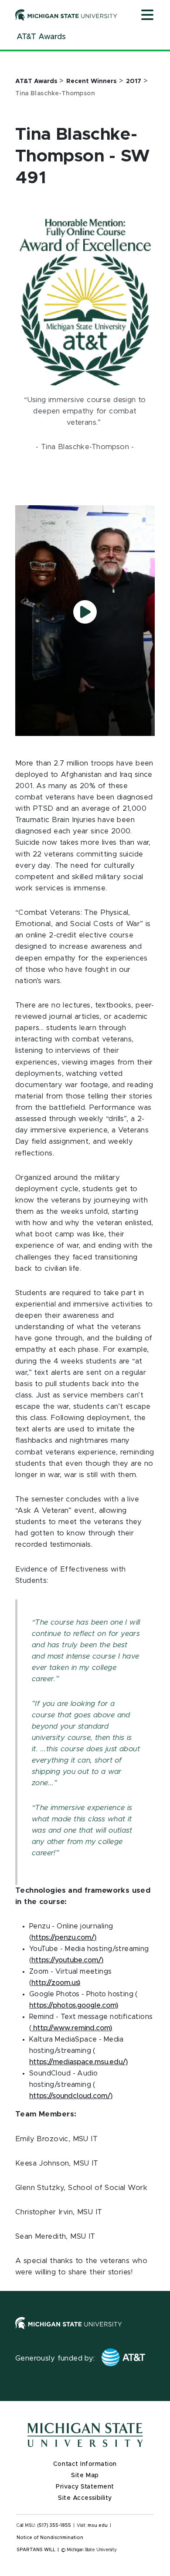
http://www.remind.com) (72, 2028)
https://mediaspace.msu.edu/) (78, 2062)
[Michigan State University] (66, 15)
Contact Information (85, 2464)
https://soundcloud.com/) (71, 2096)
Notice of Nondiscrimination (50, 2538)
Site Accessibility (85, 2498)
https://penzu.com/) (64, 1938)
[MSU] (69, 2331)
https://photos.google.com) (74, 2005)
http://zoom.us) (56, 1983)
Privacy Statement (85, 2487)
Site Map (85, 2475)
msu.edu (98, 2526)
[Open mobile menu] (147, 16)
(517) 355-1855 (54, 2526)
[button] (85, 612)
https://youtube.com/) (67, 1960)
